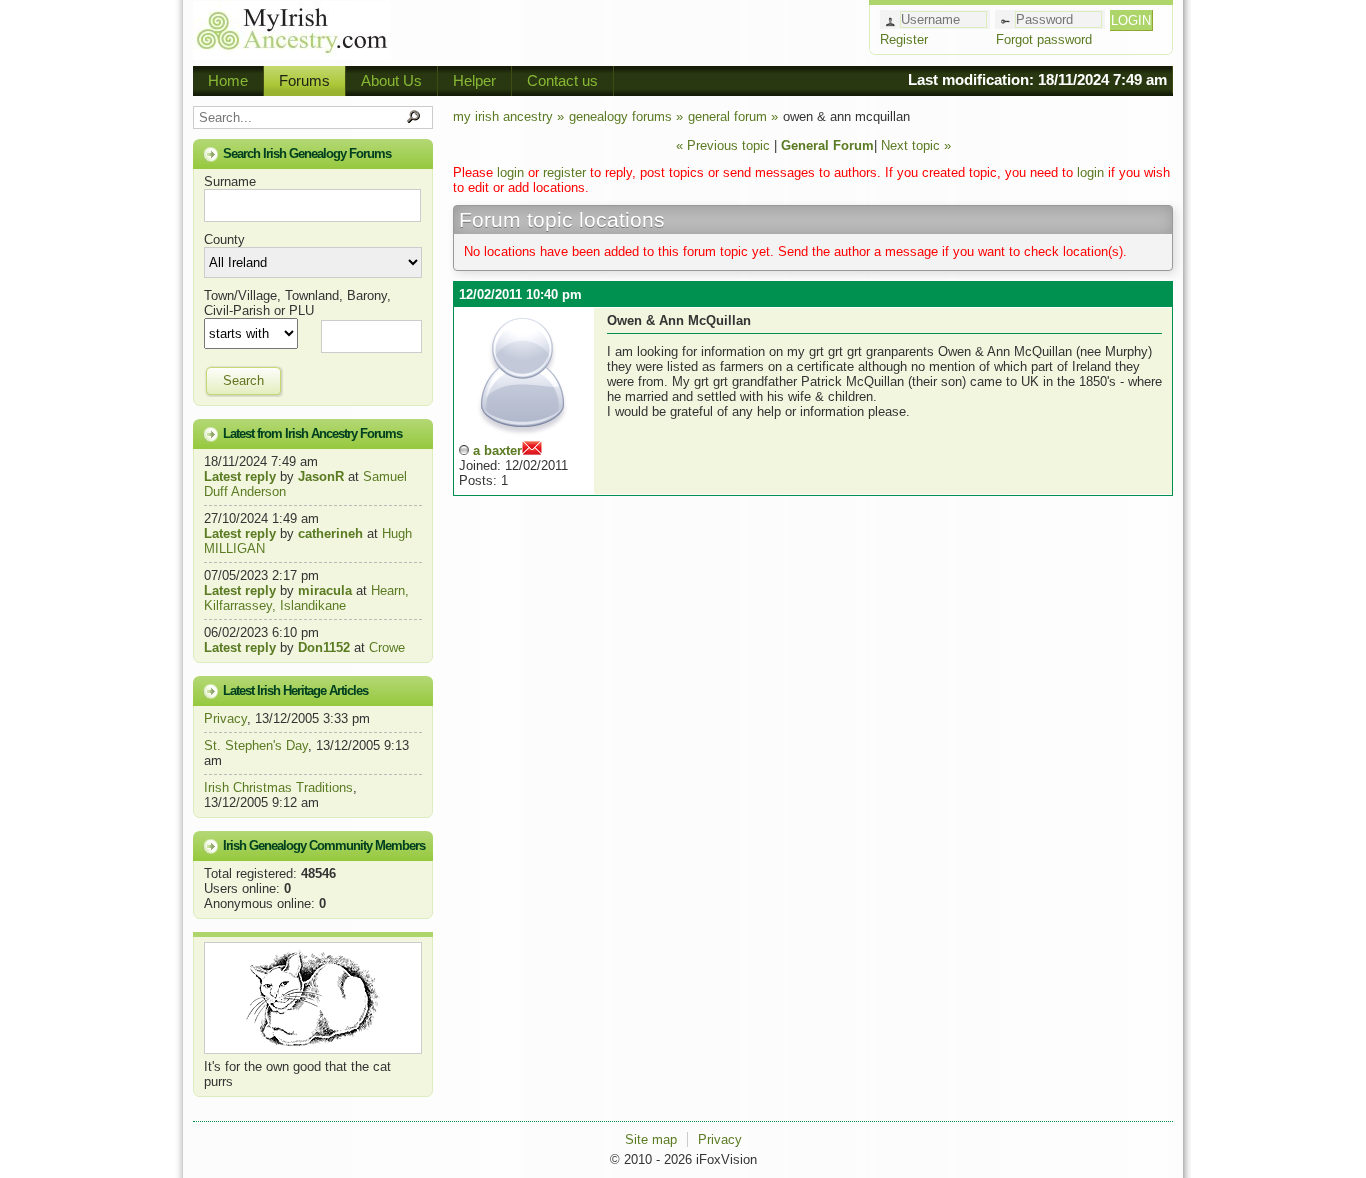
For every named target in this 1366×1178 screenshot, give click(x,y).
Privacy (225, 718)
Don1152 (324, 647)
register (564, 172)
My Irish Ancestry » (508, 116)
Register (904, 39)
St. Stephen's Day (256, 745)
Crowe (387, 647)
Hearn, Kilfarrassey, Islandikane (306, 598)
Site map (651, 1139)
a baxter (497, 450)
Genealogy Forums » (626, 116)
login (510, 172)
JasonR (321, 476)
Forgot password (1044, 39)
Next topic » (916, 145)
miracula (325, 590)
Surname (230, 181)
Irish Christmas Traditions (278, 787)
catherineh (330, 533)
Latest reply (240, 476)
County (224, 239)
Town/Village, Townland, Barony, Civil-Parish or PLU (297, 303)
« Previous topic (723, 145)
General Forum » (733, 116)
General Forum (827, 145)
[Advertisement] (629, 30)
